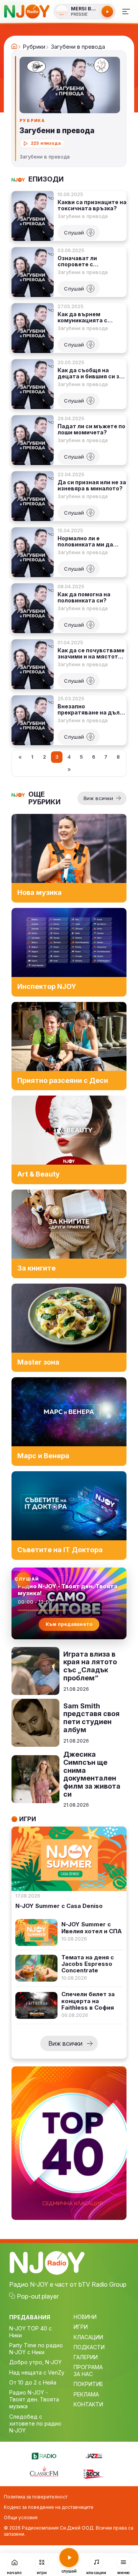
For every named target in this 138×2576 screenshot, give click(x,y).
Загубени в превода (83, 216)
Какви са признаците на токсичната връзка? (92, 205)
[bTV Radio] (44, 2455)
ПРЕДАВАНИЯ (30, 2317)
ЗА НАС (83, 2374)
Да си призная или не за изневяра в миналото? (92, 485)
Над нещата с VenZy (37, 2372)
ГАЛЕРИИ (86, 2357)
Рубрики (34, 47)
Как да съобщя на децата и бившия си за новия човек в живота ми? (90, 373)
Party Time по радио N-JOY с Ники (36, 2349)
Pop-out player (38, 2296)
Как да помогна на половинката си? (84, 597)
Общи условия (21, 2517)
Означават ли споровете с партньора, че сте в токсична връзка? (86, 261)
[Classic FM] (44, 2472)
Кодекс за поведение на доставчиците (49, 2507)
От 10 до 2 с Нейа (33, 2382)
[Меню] (126, 12)
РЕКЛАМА (86, 2394)
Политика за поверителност (36, 2497)
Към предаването (69, 1624)
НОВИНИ (85, 2317)
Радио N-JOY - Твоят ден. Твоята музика (34, 2399)
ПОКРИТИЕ (88, 2384)
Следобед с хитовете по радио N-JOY (35, 2423)
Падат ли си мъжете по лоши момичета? (91, 429)
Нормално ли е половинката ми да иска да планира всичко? (85, 541)
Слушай (74, 233)
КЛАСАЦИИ (88, 2337)
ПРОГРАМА (88, 2367)
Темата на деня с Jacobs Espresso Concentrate (88, 1964)
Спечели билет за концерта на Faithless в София (88, 2001)
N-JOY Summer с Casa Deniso (59, 1906)
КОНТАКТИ (88, 2404)
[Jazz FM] (94, 2455)
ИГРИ (81, 2327)
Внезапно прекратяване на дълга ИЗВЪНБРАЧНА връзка (92, 710)
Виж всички (98, 798)
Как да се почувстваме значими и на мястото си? (91, 653)
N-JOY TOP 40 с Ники (30, 2332)
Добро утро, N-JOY (35, 2362)
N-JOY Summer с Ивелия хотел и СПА (92, 1928)
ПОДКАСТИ (89, 2347)
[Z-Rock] (94, 2473)
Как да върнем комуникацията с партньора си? (82, 317)
